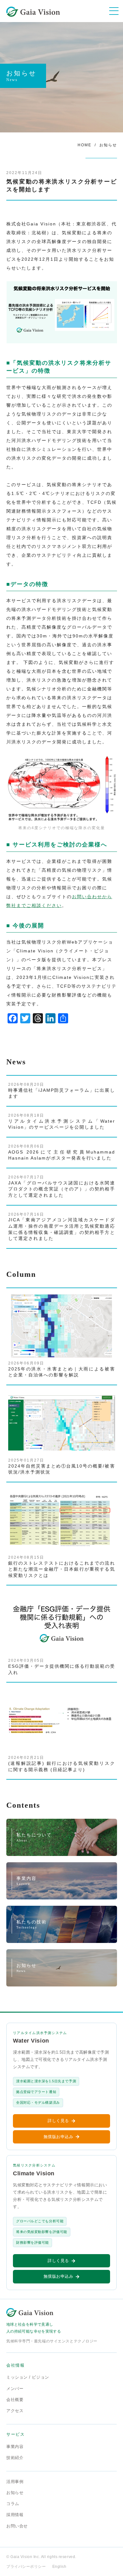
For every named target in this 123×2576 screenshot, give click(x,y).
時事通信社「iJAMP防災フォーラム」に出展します (62, 1090)
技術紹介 (15, 2458)
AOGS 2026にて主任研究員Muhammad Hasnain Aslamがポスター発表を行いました (62, 1152)
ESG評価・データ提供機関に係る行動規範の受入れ (62, 1666)
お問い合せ (17, 2526)
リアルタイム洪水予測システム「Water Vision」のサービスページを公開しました (62, 1121)
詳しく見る (58, 2121)
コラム (13, 2504)
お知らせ (108, 145)
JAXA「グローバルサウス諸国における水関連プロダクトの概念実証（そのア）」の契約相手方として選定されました (62, 1186)
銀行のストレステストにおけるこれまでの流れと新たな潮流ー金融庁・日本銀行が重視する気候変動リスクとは (62, 1567)
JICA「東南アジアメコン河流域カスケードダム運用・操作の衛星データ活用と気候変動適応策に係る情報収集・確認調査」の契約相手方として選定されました (62, 1227)
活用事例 (15, 2482)
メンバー (15, 2389)
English (59, 2567)
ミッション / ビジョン (28, 2377)
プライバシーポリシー (26, 2567)
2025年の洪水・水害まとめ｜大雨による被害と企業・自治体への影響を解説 (62, 1369)
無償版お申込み (59, 2137)
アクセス (15, 2411)
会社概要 (15, 2400)
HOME (85, 145)
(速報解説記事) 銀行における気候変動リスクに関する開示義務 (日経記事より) (62, 1764)
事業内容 (15, 2447)
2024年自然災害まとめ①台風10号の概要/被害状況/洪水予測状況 (62, 1466)
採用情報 (15, 2515)
